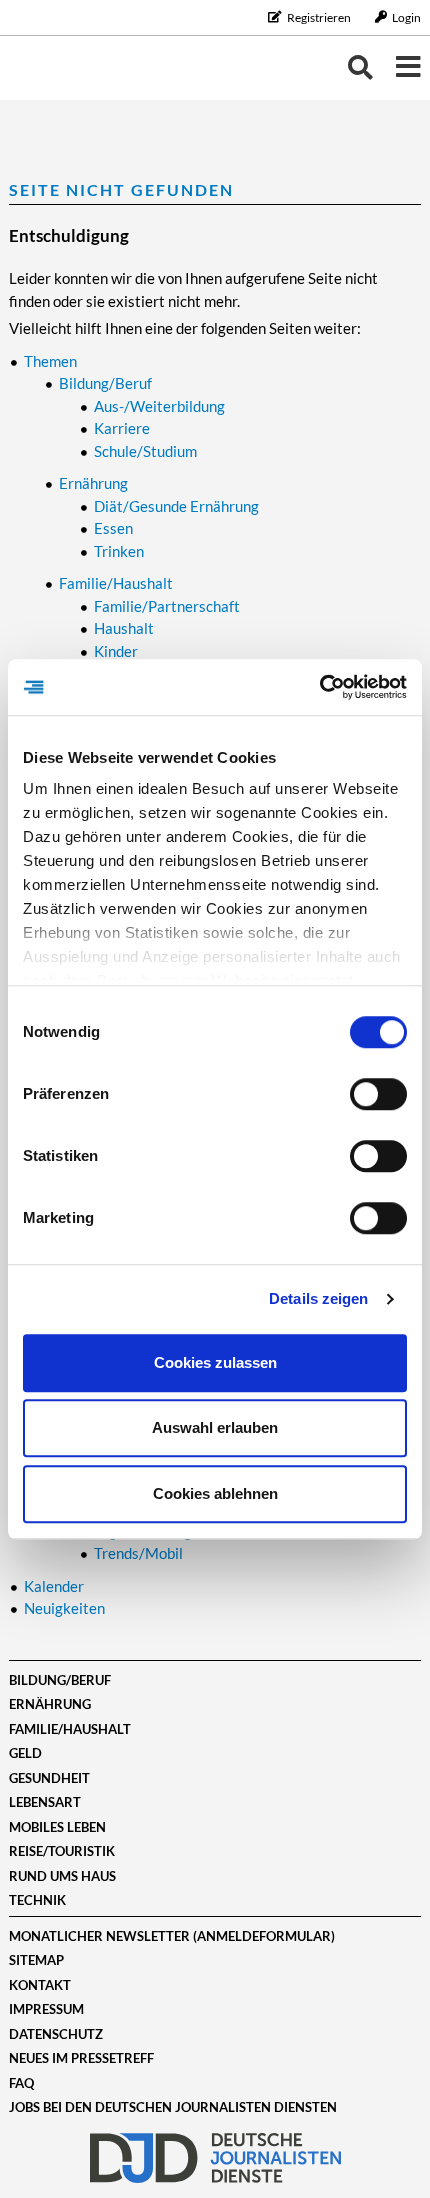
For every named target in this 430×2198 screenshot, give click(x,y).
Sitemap (36, 1960)
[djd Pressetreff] (71, 67)
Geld (25, 1753)
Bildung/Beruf (60, 1680)
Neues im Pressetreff (81, 2058)
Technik (37, 1900)
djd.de (215, 2158)
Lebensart (45, 1802)
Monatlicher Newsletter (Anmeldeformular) (172, 1936)
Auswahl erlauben (215, 1427)
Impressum (46, 2009)
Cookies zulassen (215, 1362)
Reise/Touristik (62, 1851)
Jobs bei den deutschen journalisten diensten (173, 2107)
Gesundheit (49, 1778)
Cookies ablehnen (215, 1493)
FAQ (21, 2083)
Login (405, 17)
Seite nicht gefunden (121, 189)
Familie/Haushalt (70, 1729)
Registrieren (319, 17)
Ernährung (50, 1704)
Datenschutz (56, 2034)
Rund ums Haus (62, 1876)
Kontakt (40, 1985)
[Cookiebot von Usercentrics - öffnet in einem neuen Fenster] (319, 687)
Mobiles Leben (57, 1827)
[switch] (378, 1094)
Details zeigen (318, 1298)
